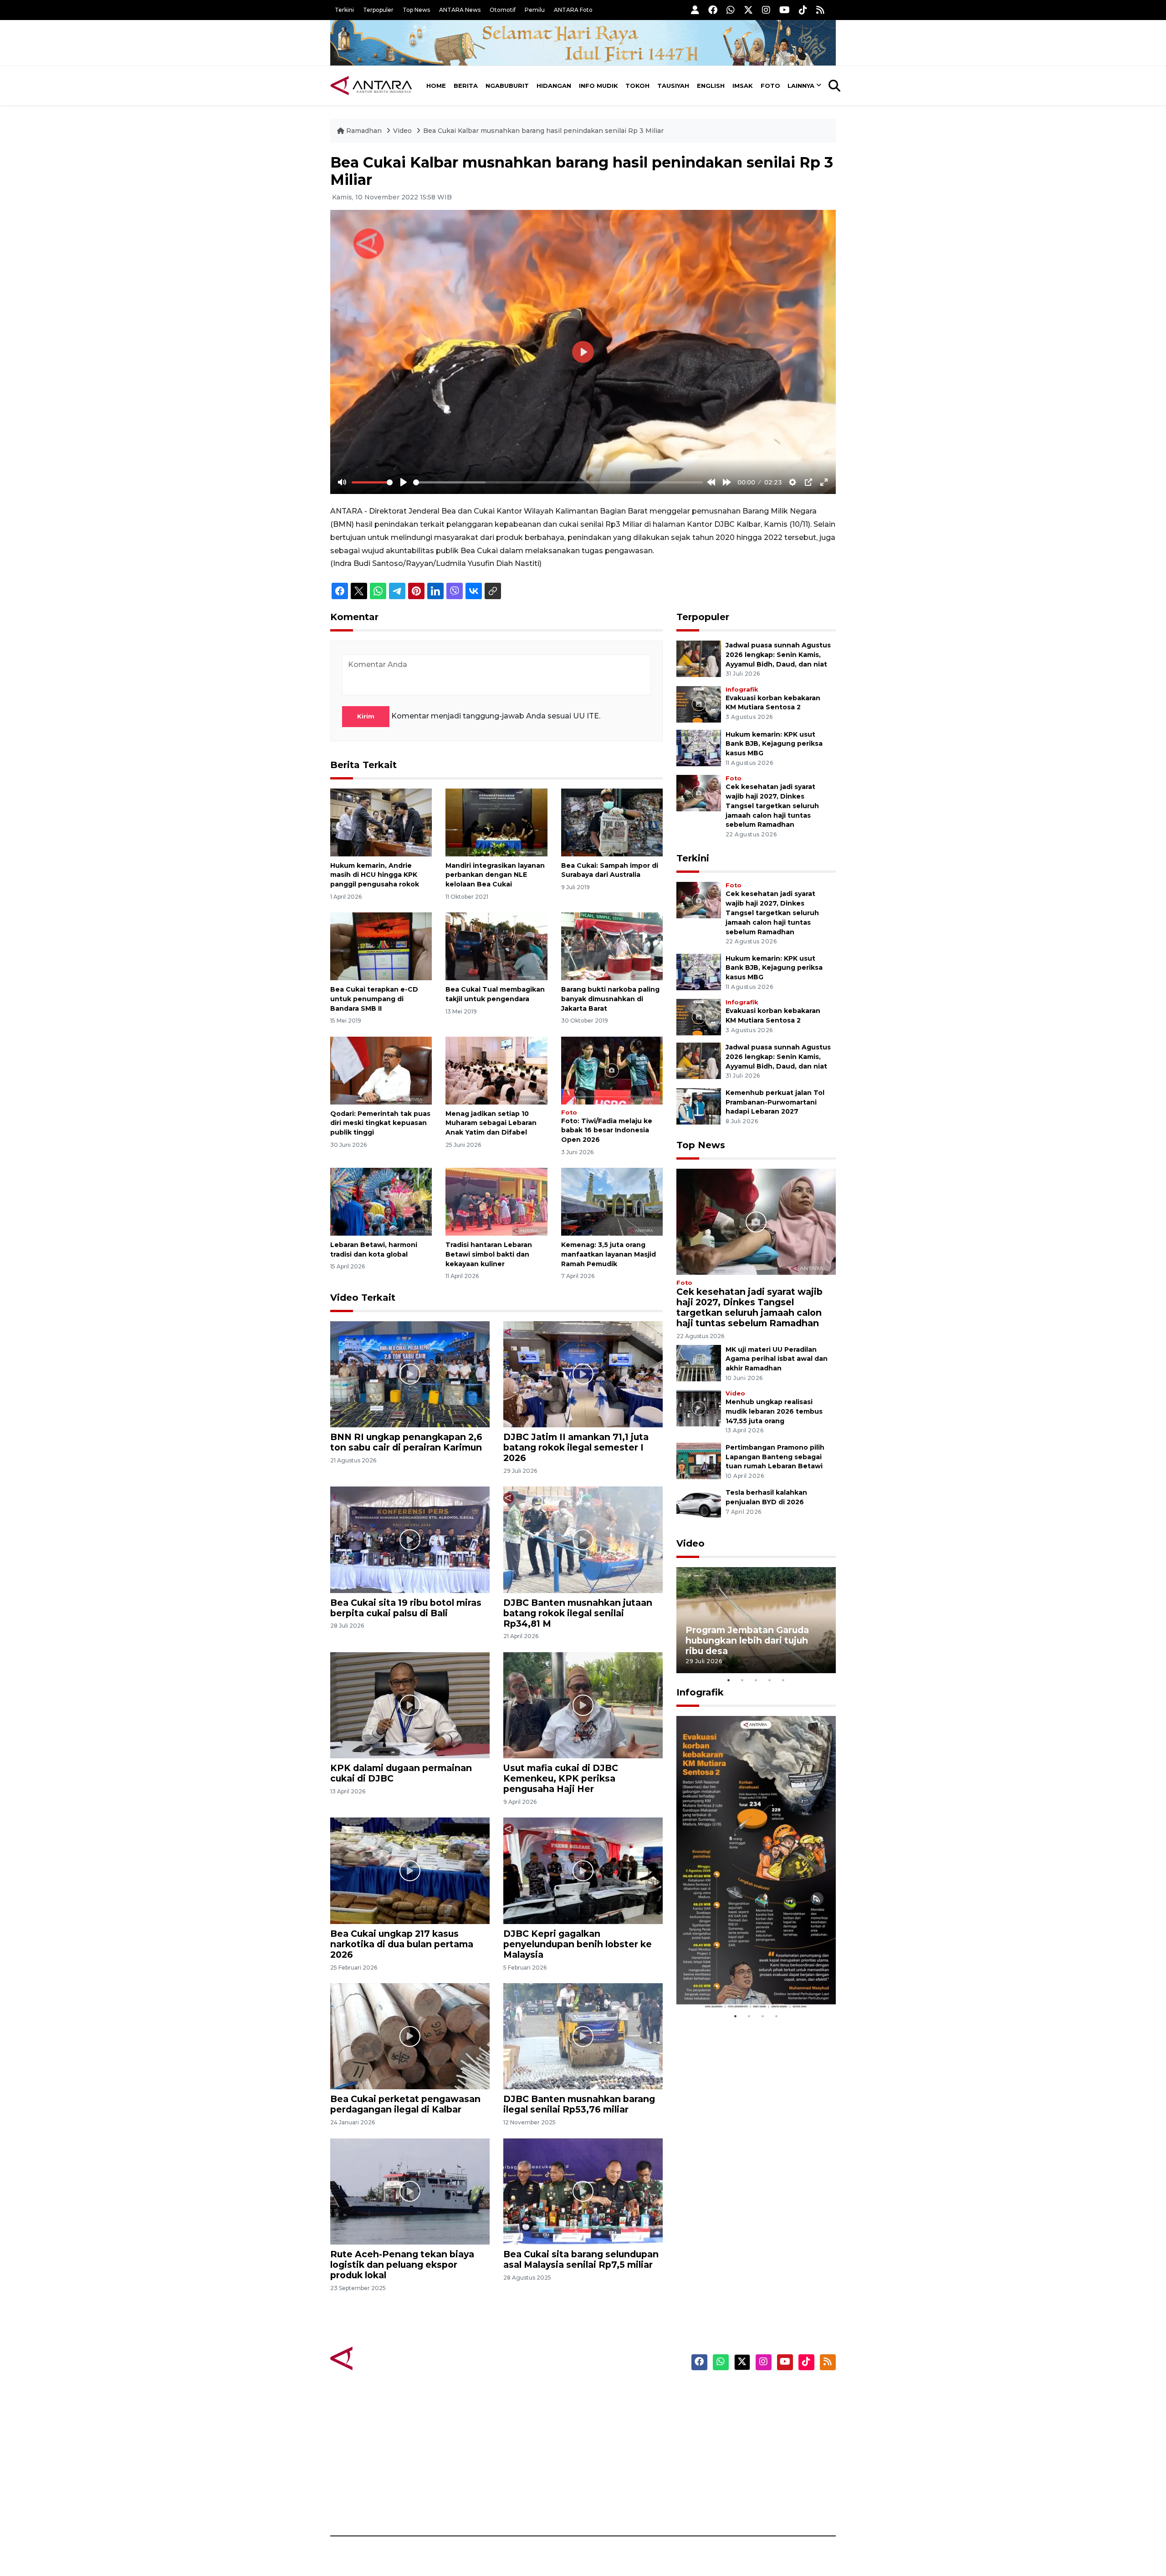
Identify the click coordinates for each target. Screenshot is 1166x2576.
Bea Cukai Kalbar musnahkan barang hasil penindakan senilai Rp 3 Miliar (543, 131)
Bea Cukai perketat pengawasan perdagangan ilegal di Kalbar (405, 2104)
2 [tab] (742, 1680)
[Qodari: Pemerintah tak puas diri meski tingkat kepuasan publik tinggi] (381, 1070)
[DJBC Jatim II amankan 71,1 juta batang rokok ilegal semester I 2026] (583, 1374)
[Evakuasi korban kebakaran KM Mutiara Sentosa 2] (699, 704)
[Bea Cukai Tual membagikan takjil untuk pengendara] (496, 946)
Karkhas (604, 2393)
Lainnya (801, 86)
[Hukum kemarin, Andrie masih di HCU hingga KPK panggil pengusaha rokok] (381, 822)
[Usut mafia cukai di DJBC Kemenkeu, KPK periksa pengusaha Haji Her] (583, 1705)
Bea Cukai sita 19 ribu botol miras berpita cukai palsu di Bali (406, 1608)
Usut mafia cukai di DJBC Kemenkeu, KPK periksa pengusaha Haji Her (561, 1778)
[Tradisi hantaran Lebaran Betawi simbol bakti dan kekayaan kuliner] (496, 1201)
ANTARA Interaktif (622, 2424)
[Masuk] (695, 10)
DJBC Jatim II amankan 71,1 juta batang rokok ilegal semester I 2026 (576, 1447)
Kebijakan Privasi (749, 2440)
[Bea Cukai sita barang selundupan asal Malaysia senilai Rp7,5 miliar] (583, 2191)
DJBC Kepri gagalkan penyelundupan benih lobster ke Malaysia (578, 1944)
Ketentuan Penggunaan (762, 2424)
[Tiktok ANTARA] (803, 10)
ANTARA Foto (573, 10)
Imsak (743, 86)
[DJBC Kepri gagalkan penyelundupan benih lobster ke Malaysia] (583, 1870)
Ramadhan (364, 131)
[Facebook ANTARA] (713, 10)
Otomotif (503, 10)
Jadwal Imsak (483, 2504)
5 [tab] (783, 1680)
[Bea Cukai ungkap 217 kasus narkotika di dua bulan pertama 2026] (410, 1870)
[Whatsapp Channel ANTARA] (731, 10)
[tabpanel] (756, 1620)
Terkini (344, 10)
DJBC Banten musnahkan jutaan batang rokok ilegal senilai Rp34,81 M (578, 1613)
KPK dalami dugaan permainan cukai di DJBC (401, 1773)
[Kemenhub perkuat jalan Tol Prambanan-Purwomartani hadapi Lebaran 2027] (699, 1106)
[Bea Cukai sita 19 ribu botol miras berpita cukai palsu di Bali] (410, 1539)
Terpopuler (378, 10)
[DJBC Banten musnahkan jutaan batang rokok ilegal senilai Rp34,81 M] (583, 1539)
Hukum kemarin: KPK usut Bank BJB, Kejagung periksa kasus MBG (774, 744)
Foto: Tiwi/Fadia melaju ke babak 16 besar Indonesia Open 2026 (607, 1130)
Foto (770, 86)
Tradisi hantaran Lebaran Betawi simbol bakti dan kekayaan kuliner (489, 1254)
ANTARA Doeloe (618, 2456)
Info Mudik (598, 86)
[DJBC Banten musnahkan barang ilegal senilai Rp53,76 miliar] (583, 2036)
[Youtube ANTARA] (785, 10)
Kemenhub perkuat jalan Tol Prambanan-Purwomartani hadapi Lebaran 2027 (775, 1102)
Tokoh (637, 86)
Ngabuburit (507, 86)
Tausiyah (673, 86)
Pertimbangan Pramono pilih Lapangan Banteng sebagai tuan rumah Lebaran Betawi (775, 1457)
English (711, 86)
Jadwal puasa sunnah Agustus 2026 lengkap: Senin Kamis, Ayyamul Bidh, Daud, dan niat (778, 655)
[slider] (372, 482)
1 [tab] (729, 1680)
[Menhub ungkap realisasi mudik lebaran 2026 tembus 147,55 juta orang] (699, 1408)
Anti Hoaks (609, 2408)
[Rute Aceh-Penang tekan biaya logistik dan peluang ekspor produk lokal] (410, 2191)
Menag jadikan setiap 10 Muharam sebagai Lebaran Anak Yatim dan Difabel (491, 1123)
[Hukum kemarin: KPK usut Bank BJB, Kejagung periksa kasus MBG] (699, 747)
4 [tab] (770, 1680)
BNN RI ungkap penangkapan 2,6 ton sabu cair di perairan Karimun (406, 1442)
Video (402, 131)
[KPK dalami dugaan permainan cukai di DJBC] (410, 1705)
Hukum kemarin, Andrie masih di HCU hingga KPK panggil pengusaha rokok (375, 875)
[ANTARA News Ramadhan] (380, 2358)
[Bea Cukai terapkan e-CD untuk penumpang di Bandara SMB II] (381, 946)
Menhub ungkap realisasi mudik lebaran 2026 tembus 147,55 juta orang (774, 1411)
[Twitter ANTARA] (748, 10)
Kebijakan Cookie (750, 2456)
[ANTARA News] (371, 86)
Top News (416, 10)
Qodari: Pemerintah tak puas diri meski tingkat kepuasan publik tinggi (380, 1123)
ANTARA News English (758, 2393)
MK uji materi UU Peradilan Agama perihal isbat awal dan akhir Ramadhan (777, 1359)
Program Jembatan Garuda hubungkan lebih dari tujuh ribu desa (747, 1640)
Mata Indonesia (616, 2440)
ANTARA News (460, 10)
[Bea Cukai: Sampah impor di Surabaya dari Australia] (612, 822)
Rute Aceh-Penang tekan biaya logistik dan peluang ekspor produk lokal (402, 2265)
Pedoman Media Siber (758, 2488)
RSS (726, 2504)
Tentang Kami (744, 2472)
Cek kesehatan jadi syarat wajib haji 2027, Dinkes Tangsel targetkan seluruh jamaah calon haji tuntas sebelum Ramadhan (772, 806)
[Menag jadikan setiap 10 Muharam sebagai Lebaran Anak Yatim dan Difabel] (496, 1070)
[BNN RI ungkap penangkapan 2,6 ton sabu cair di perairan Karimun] (410, 1374)
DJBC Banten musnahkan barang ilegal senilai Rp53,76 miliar (579, 2104)
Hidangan (554, 86)
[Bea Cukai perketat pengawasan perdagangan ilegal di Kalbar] (410, 2036)
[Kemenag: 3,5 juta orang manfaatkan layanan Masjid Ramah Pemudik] (612, 1201)
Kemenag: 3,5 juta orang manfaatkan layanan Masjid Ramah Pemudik (609, 1254)
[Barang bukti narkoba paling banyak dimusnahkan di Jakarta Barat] (612, 946)
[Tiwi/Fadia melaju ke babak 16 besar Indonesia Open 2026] (612, 1070)
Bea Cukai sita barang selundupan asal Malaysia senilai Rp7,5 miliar (581, 2259)
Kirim (366, 716)
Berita (466, 86)
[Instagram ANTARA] (766, 10)
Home (436, 86)
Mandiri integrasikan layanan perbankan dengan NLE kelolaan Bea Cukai (495, 875)
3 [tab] (756, 1680)
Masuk (731, 2408)
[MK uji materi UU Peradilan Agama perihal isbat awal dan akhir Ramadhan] (699, 1362)
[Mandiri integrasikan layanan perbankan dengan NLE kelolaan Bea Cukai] (496, 822)
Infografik (742, 690)
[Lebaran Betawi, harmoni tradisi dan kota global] (381, 1201)
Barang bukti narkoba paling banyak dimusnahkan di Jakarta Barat (610, 999)
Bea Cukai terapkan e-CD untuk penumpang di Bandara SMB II (374, 999)
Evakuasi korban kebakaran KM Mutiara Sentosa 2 (748, 1982)
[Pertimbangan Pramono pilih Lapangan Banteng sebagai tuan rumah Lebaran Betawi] (699, 1460)
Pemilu (535, 10)
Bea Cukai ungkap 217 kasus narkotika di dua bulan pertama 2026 (402, 1944)
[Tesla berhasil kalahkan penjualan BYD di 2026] (699, 1506)
